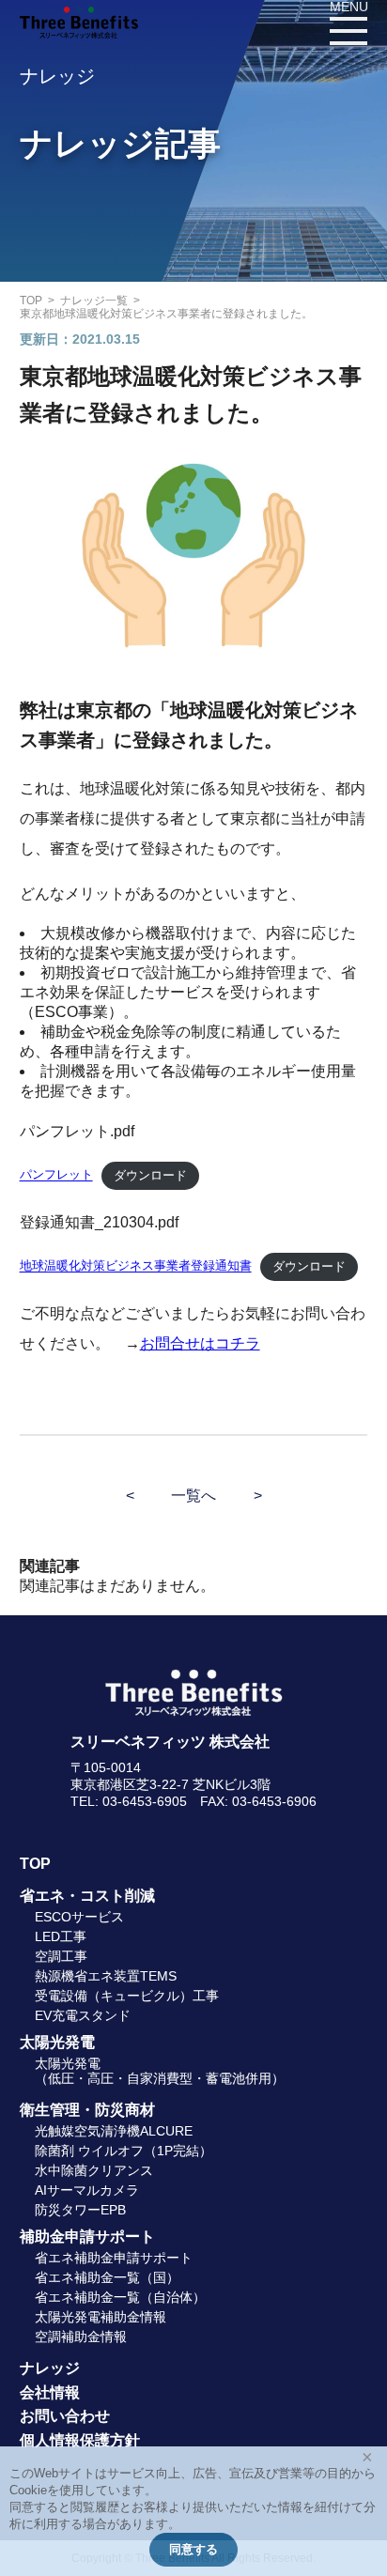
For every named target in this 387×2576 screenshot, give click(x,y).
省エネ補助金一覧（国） (107, 2277)
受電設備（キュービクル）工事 (127, 1996)
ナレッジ (50, 2368)
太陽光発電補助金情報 (101, 2317)
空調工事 (61, 1956)
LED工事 (61, 1936)
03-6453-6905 (145, 1801)
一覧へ (193, 1496)
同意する (193, 2549)
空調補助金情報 (81, 2337)
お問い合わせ (65, 2416)
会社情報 (50, 2392)
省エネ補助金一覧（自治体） (120, 2297)
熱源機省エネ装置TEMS (106, 1976)
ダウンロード (150, 1175)
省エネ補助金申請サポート (114, 2258)
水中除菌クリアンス (94, 2170)
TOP (35, 1864)
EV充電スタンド (83, 2015)
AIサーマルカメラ (87, 2190)
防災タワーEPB (80, 2210)
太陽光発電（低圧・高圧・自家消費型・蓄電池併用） (160, 2070)
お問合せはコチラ (200, 1343)
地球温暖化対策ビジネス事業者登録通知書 (136, 1266)
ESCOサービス (79, 1917)
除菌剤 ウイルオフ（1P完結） (124, 2151)
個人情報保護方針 (80, 2440)
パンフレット (56, 1175)
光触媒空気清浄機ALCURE (114, 2131)
